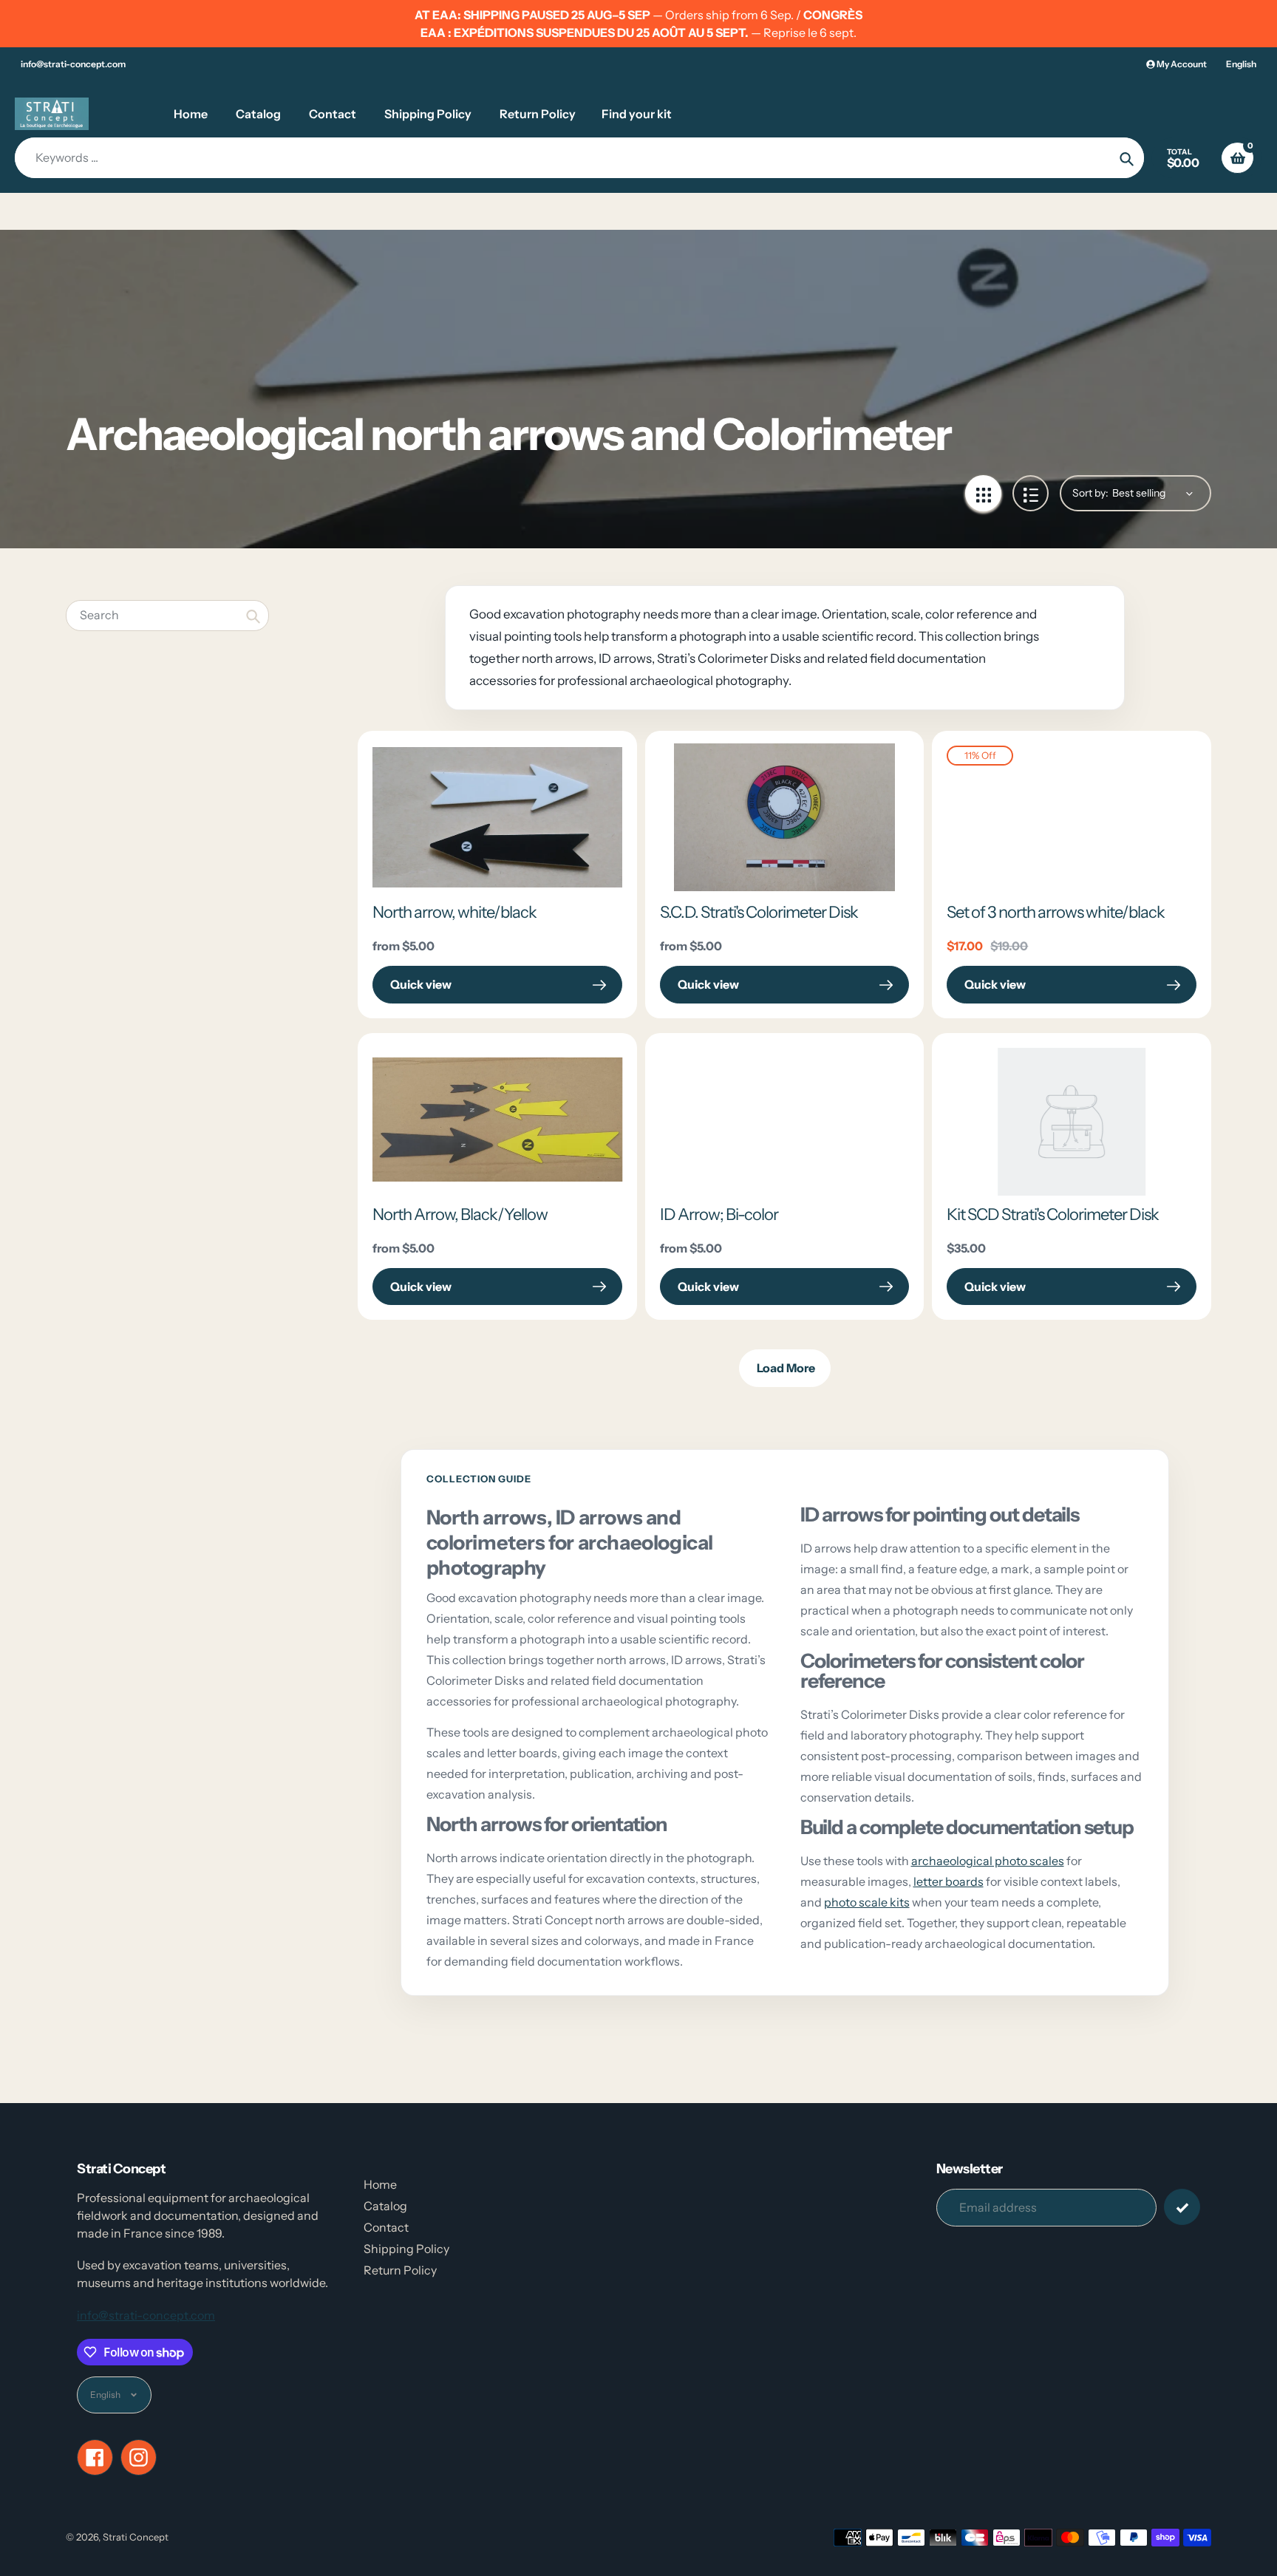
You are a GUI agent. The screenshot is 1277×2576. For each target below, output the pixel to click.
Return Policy (400, 2270)
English (1241, 64)
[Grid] (983, 493)
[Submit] (1182, 2207)
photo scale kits (867, 1902)
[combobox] (167, 615)
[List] (1031, 493)
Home (380, 2184)
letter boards (949, 1881)
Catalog (385, 2206)
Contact (386, 2227)
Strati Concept (136, 2537)
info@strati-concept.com (73, 64)
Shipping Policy (406, 2249)
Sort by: (1090, 493)
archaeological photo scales (988, 1861)
